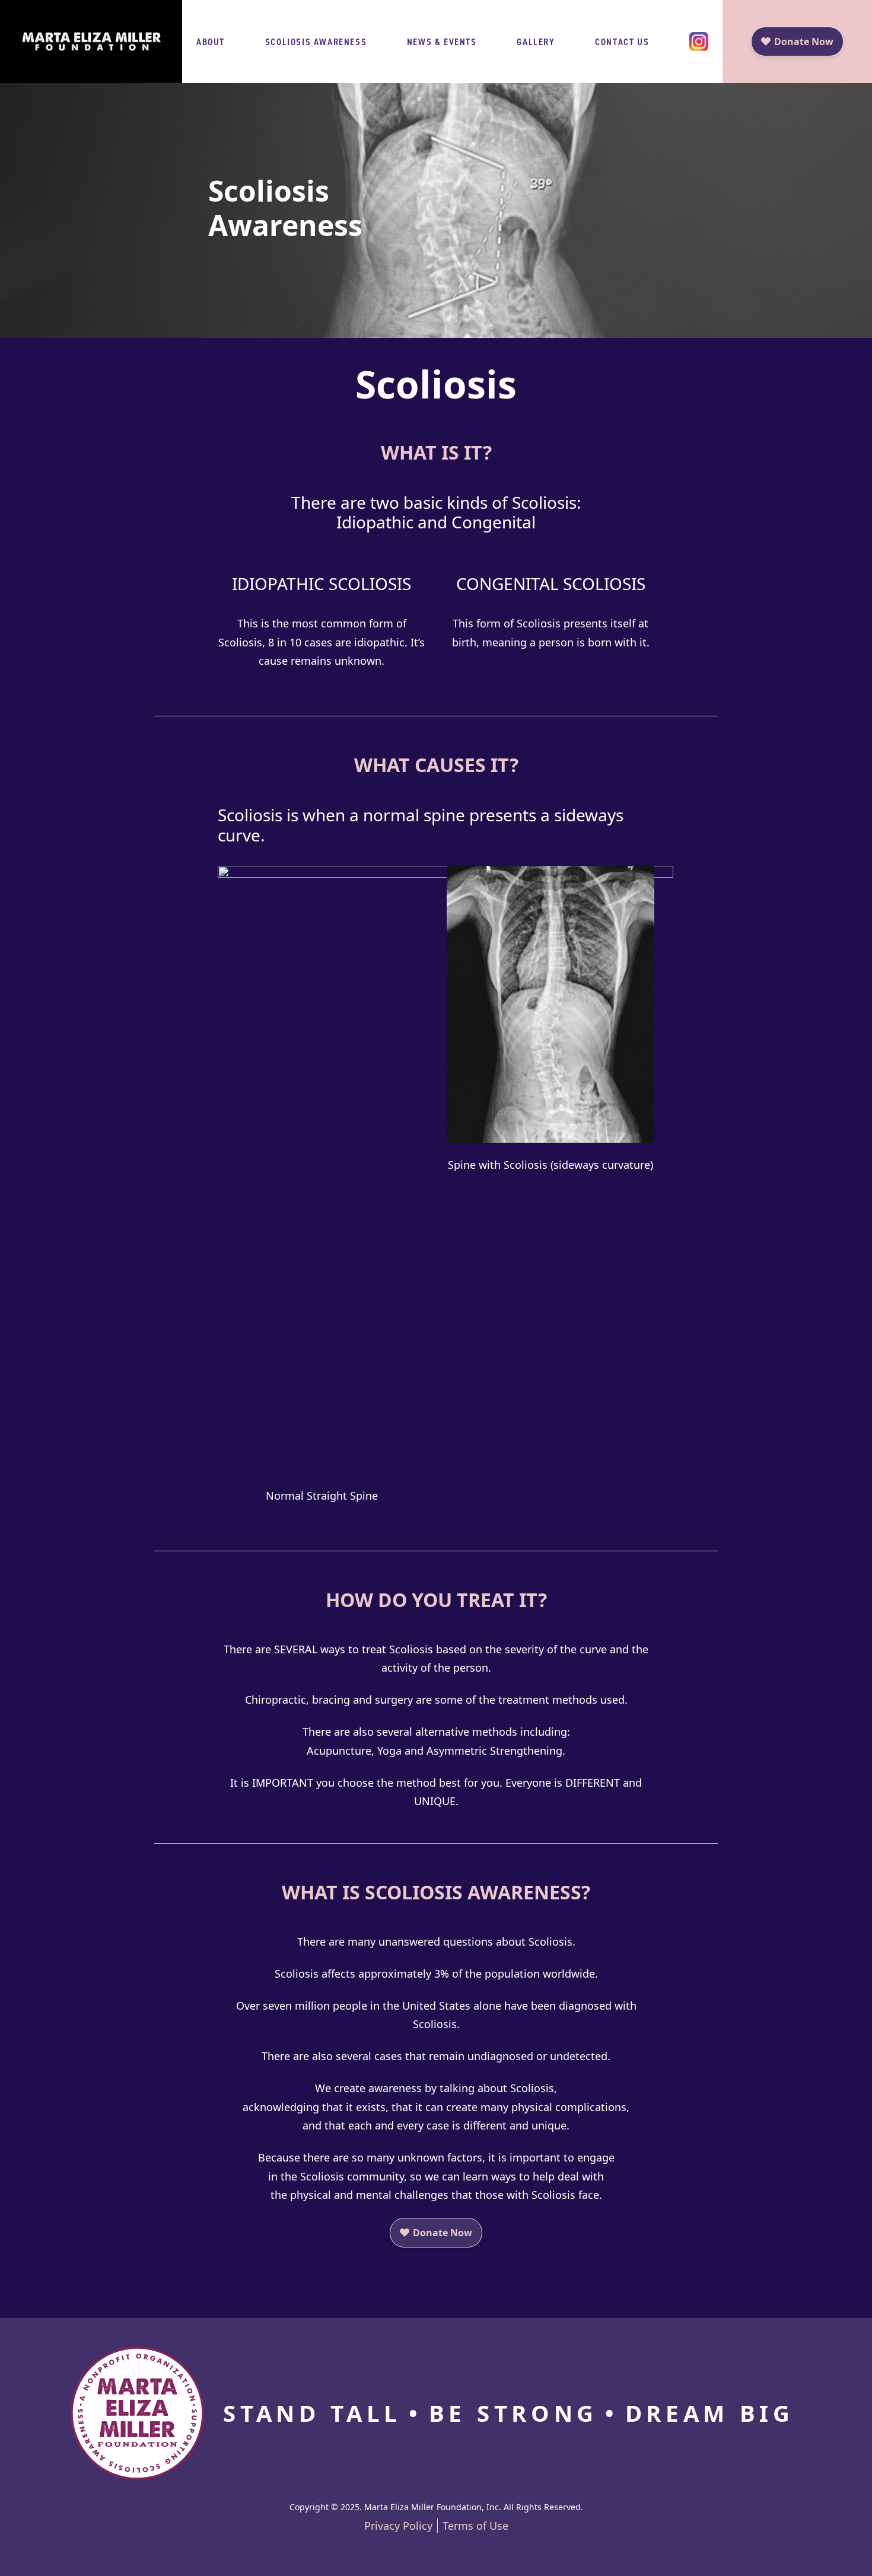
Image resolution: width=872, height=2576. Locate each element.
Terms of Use (475, 2526)
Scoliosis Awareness (316, 42)
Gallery (536, 42)
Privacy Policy (398, 2526)
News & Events (442, 42)
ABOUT (211, 42)
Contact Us (622, 42)
